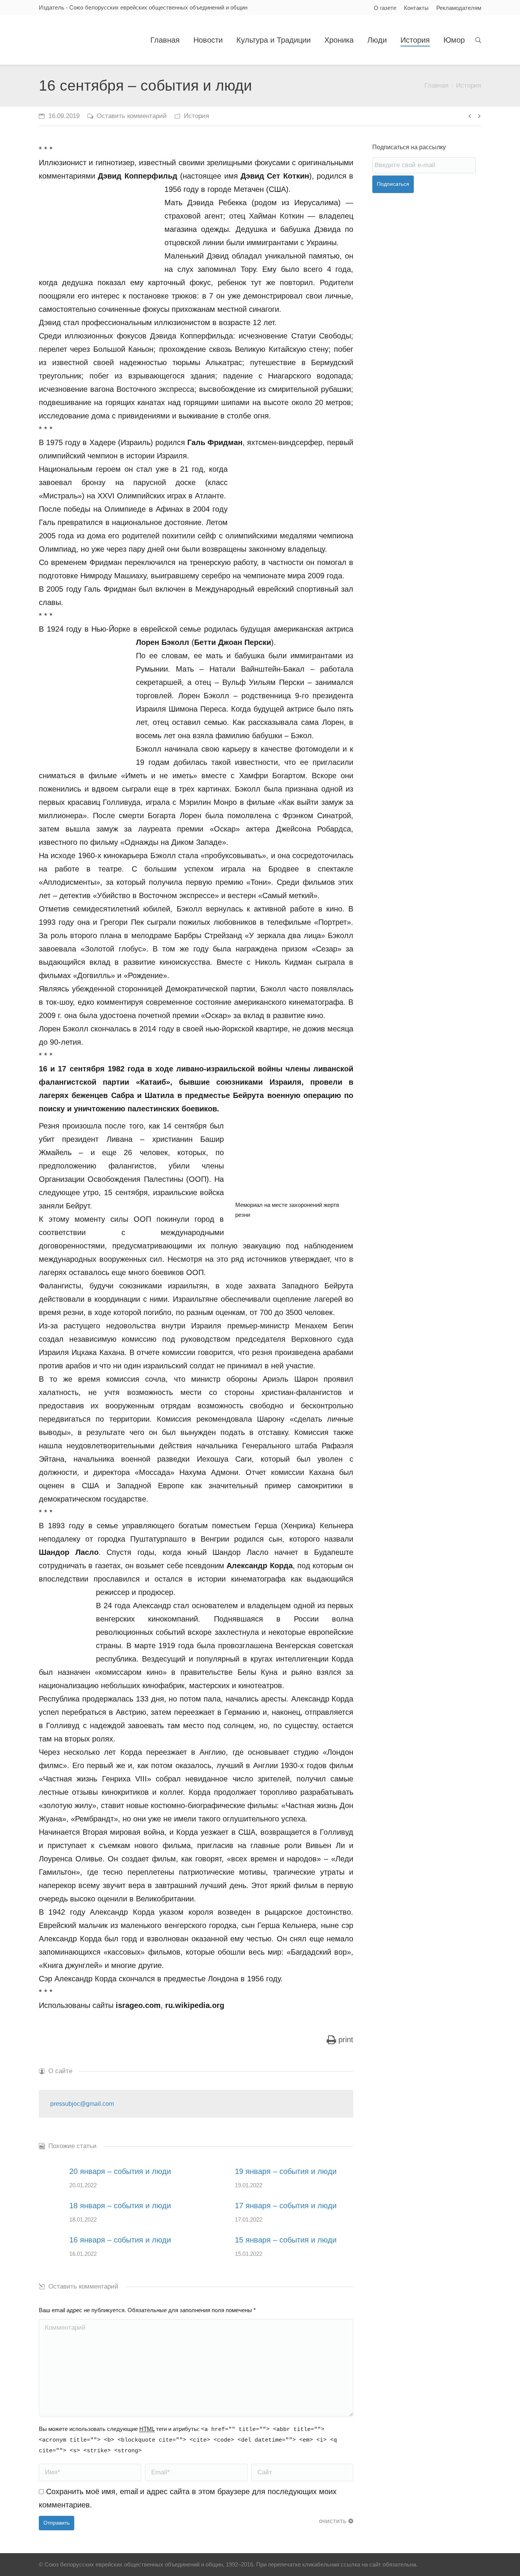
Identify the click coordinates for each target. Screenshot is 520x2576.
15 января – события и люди (286, 2240)
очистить (333, 2521)
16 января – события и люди (120, 2240)
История (469, 85)
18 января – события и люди (120, 2206)
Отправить (57, 2523)
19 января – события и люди (286, 2171)
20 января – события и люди (120, 2171)
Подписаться (393, 184)
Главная (436, 85)
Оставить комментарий (132, 116)
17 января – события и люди (286, 2206)
